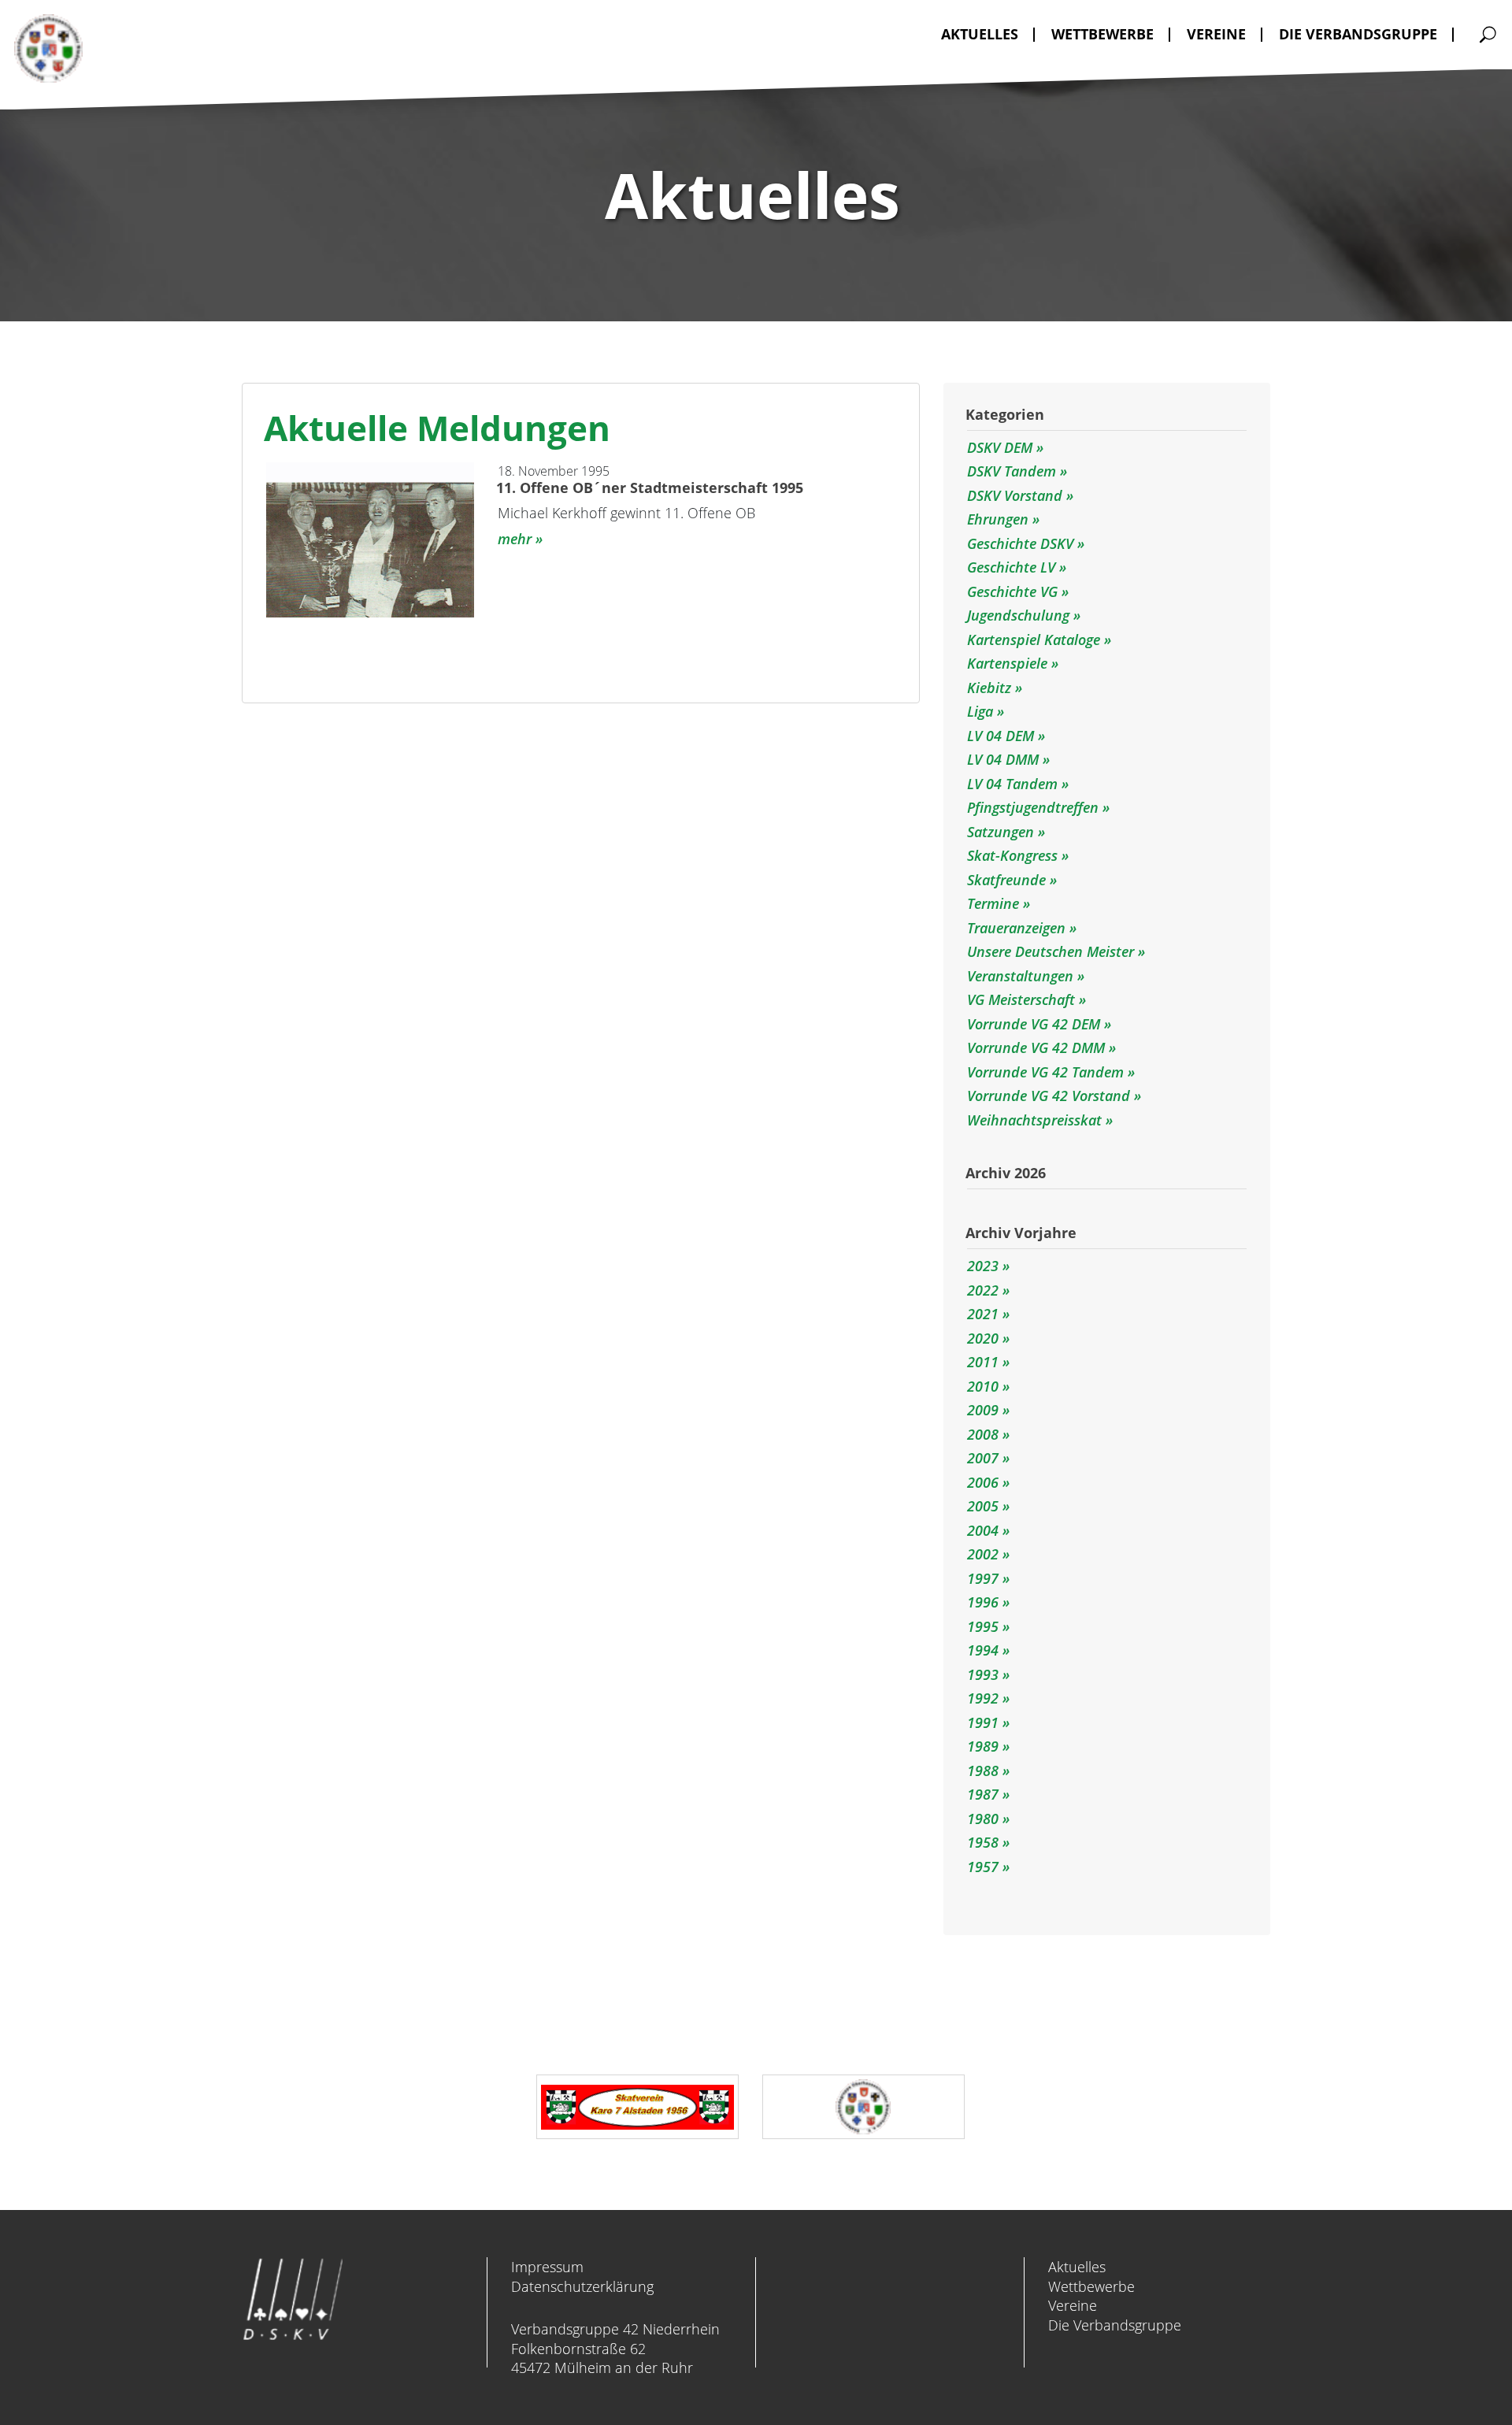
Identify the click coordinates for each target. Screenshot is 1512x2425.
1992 (983, 1698)
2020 (983, 1338)
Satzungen (1002, 832)
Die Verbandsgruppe (1115, 2325)
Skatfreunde (1008, 880)
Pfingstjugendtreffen (1035, 807)
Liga (982, 711)
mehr (515, 539)
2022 (983, 1290)
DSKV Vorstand (1017, 495)
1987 (983, 1794)
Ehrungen (1000, 519)
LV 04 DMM (1005, 759)
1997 (983, 1578)
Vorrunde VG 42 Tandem (1047, 1072)
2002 (983, 1554)
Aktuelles (1077, 2267)
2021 (983, 1314)
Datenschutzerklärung (582, 2286)
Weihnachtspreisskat (1036, 1120)
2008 (983, 1434)
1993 (983, 1674)
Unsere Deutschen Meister (1052, 951)
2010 (983, 1386)
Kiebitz (991, 688)
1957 (983, 1867)
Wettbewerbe (1091, 2286)
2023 (983, 1266)
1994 (983, 1650)
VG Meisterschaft (1023, 999)
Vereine (1073, 2305)
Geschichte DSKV (1022, 543)
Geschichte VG (1014, 591)
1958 (983, 1842)
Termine (995, 903)
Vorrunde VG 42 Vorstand (1051, 1096)
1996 (983, 1602)
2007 (983, 1458)
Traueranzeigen (1018, 928)
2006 (983, 1482)
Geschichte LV (1013, 567)
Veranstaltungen (1022, 976)
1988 (983, 1771)
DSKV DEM (1002, 447)
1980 (983, 1819)
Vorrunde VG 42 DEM (1036, 1024)
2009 (983, 1410)
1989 (983, 1746)
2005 (983, 1506)
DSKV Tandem (1014, 471)
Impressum (547, 2267)
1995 (983, 1626)
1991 (983, 1722)
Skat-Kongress (1014, 855)
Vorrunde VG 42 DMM (1038, 1047)
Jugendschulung (1020, 615)
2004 (983, 1530)
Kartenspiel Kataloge (1036, 640)
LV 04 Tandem (1014, 784)
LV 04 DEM (1002, 736)
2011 (983, 1362)
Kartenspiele (1009, 663)
